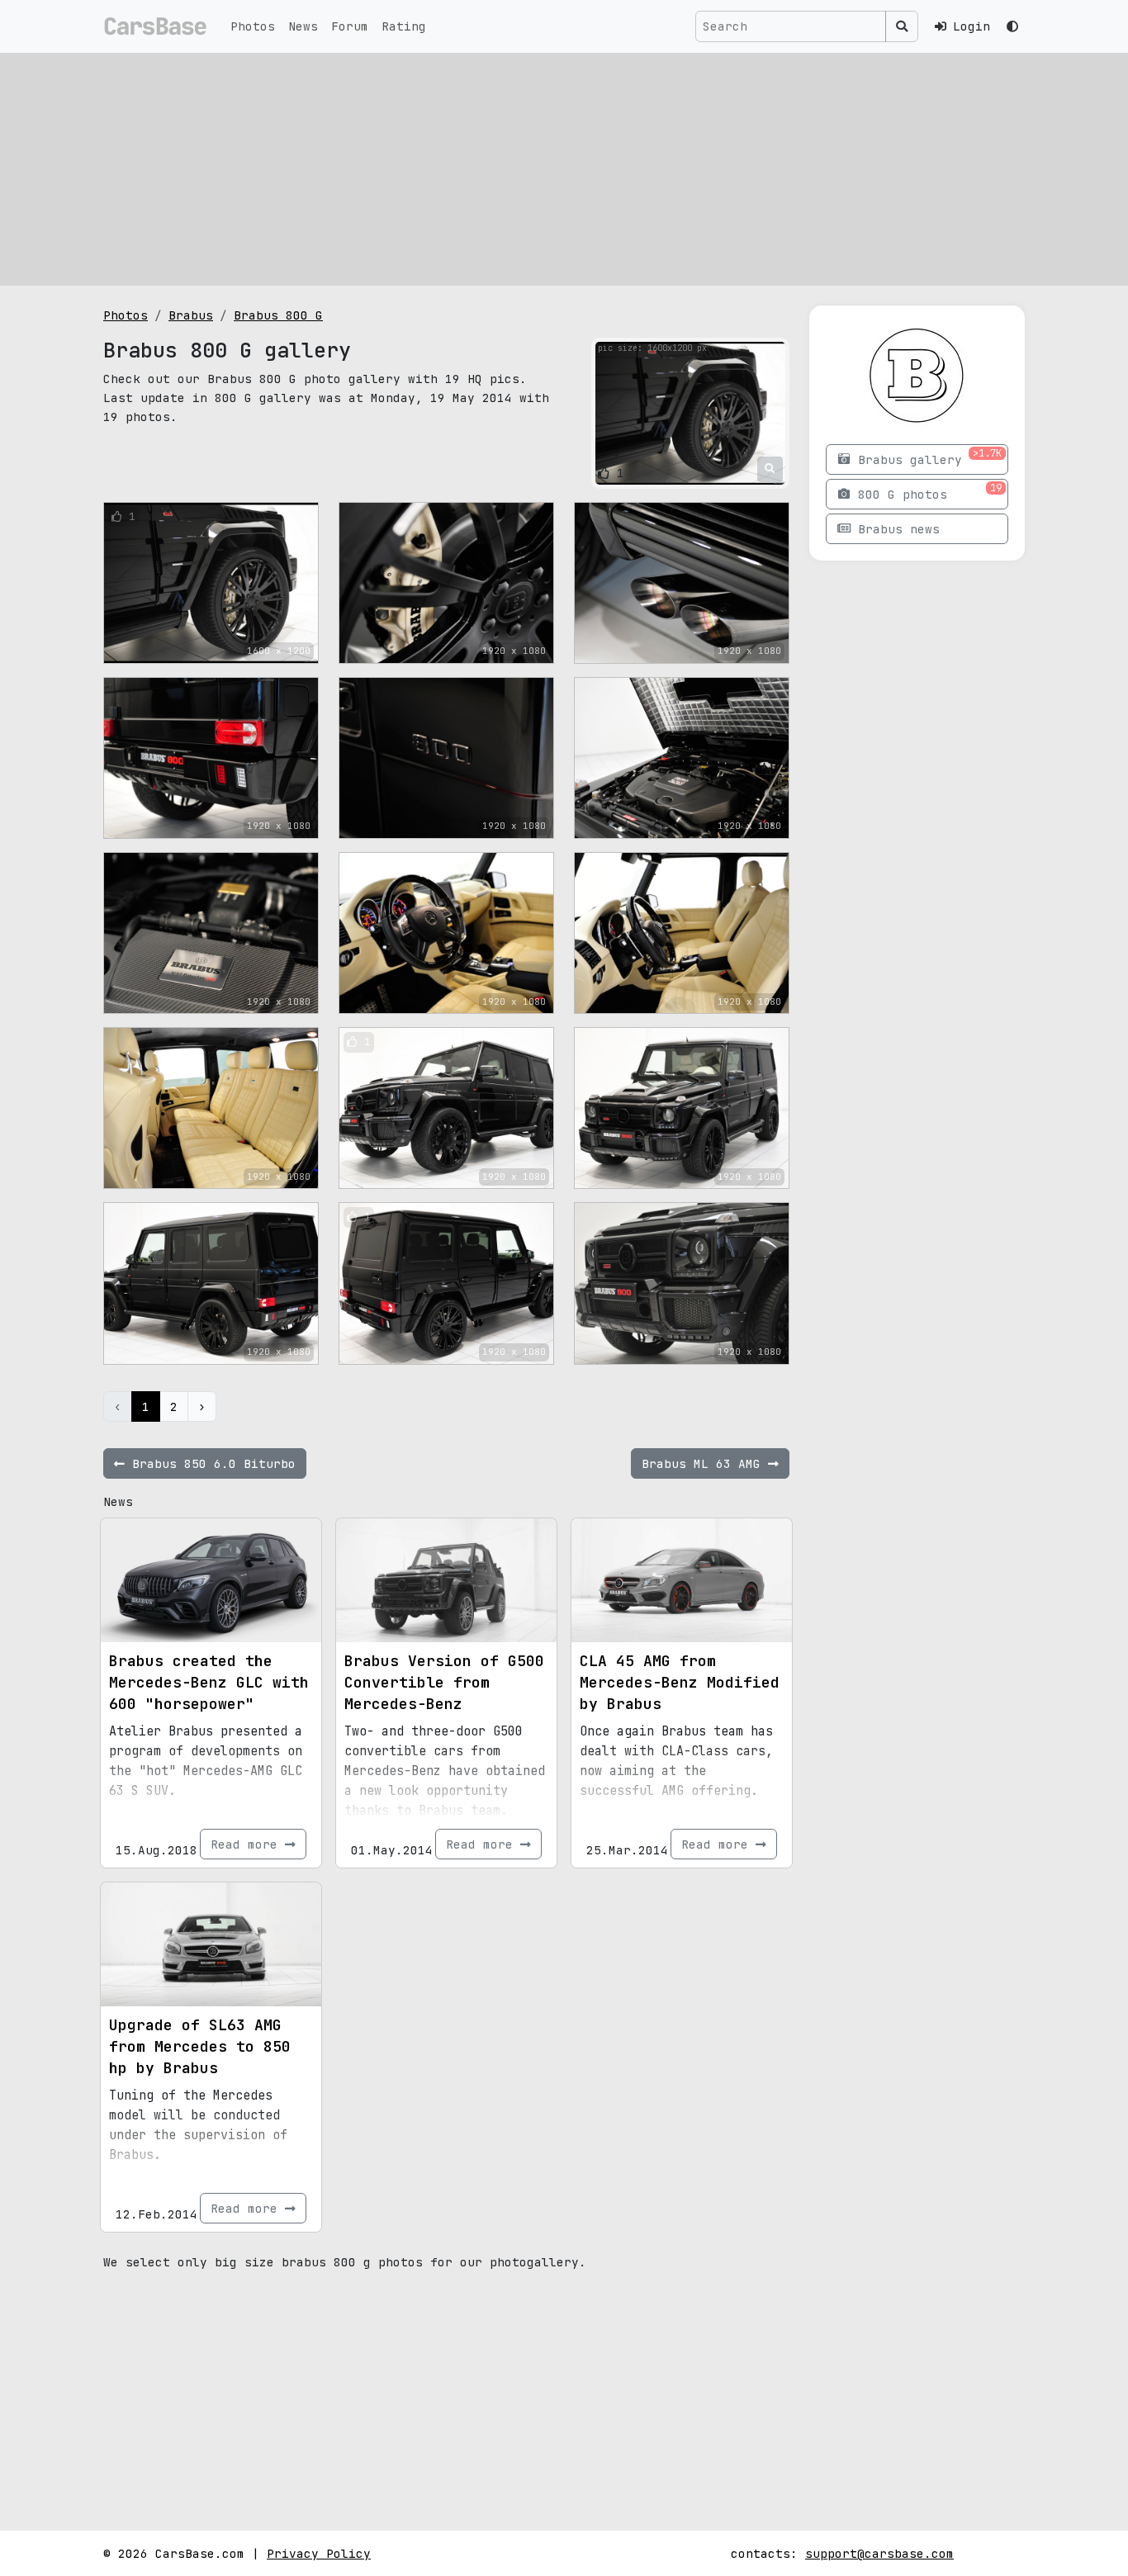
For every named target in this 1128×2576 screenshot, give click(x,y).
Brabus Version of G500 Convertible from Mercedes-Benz (444, 1682)
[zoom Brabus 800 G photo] (770, 469)
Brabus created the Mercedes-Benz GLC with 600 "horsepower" (209, 1682)
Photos (253, 26)
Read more (248, 1844)
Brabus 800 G (278, 315)
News (303, 26)
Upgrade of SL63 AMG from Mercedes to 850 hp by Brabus (200, 2046)
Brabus (191, 315)
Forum (350, 26)
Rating (404, 26)
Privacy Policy (319, 2553)
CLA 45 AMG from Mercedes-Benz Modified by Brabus (680, 1682)
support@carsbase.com (879, 2553)
